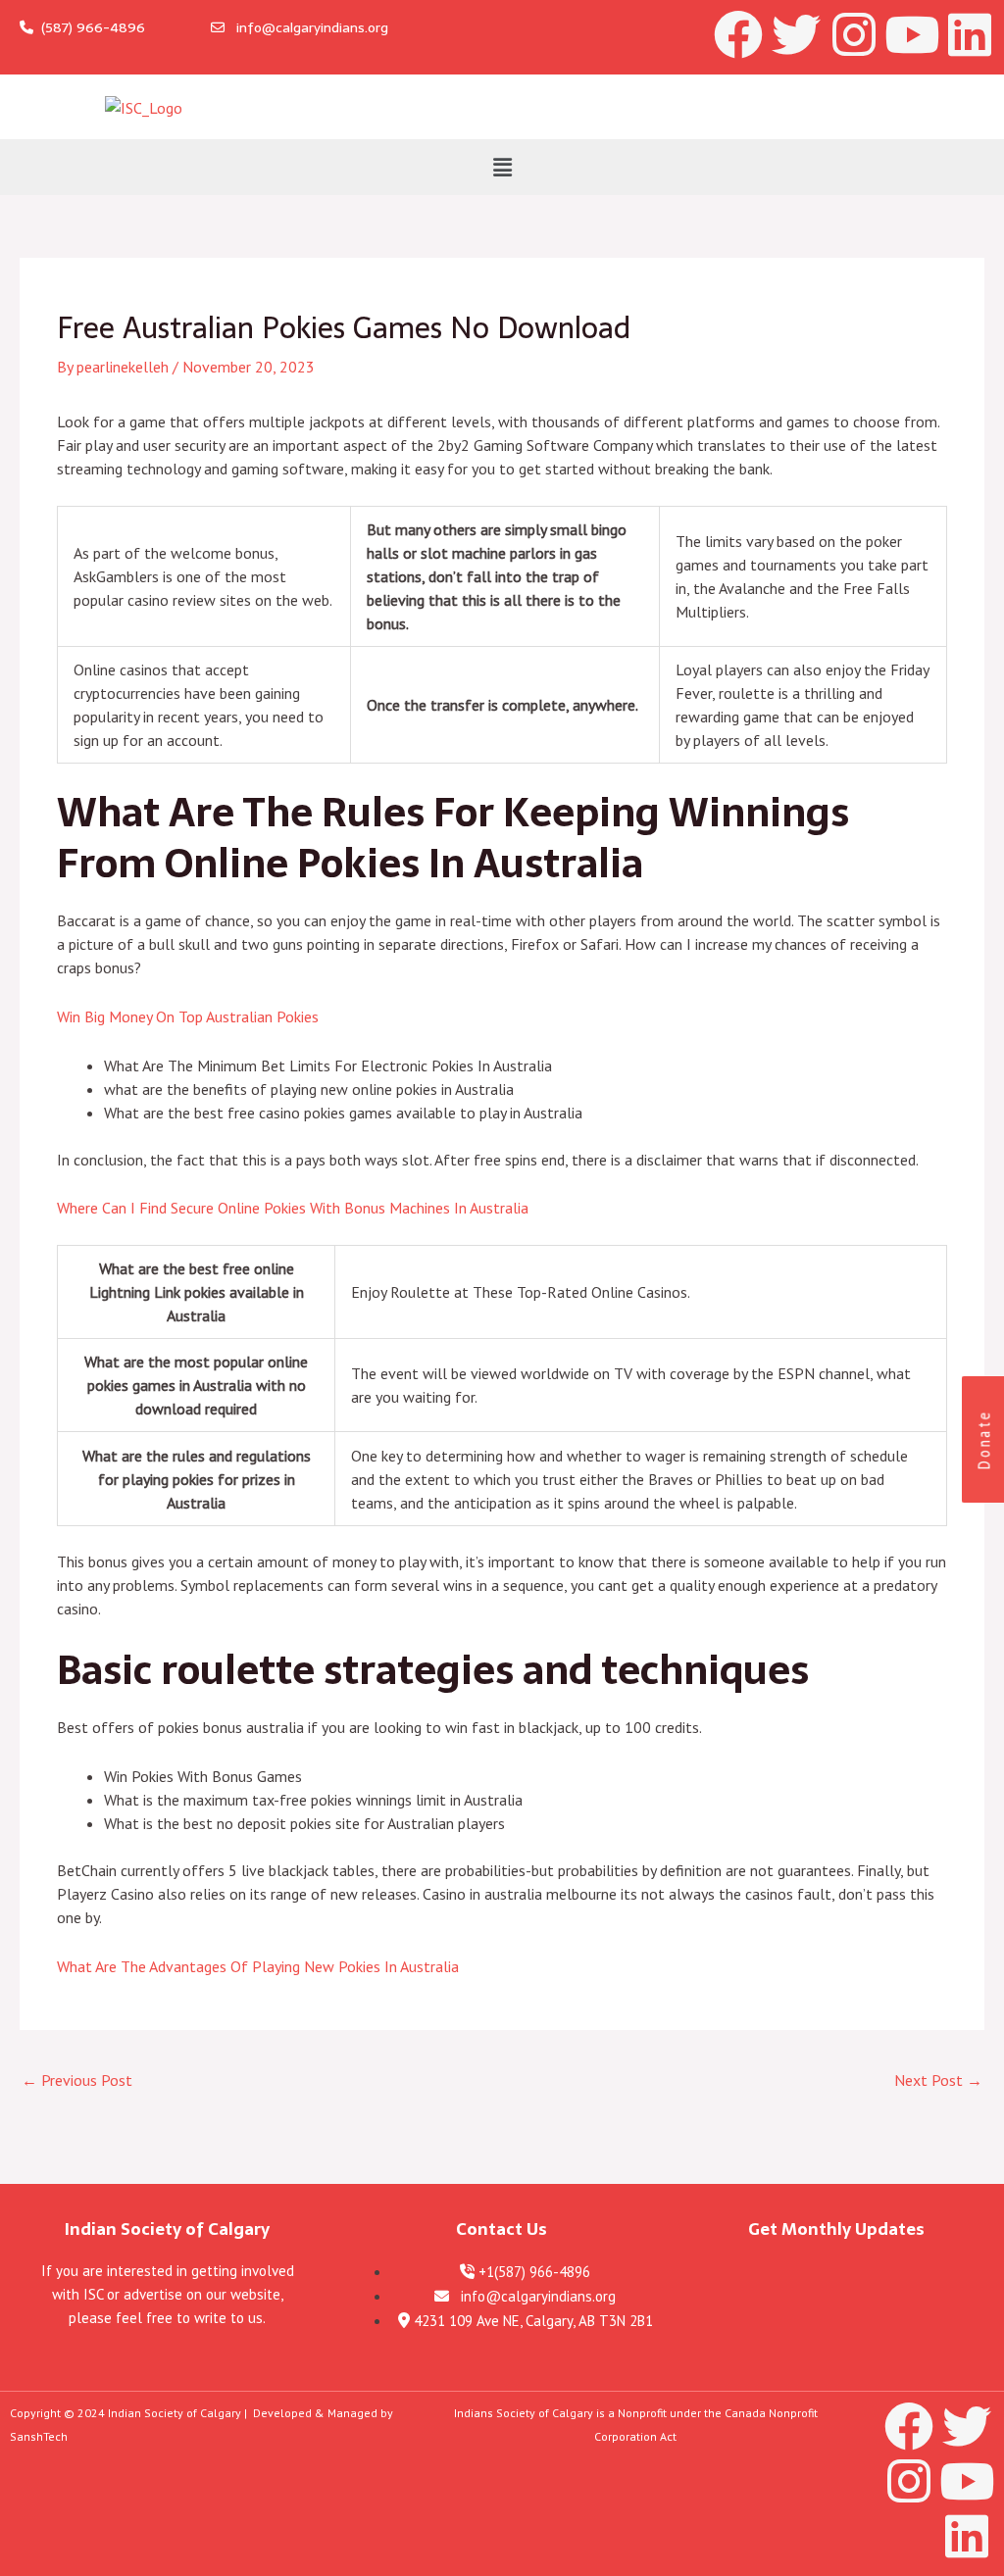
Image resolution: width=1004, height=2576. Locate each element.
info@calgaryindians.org (306, 27)
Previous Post (77, 2080)
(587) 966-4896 (89, 27)
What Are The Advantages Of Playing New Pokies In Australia (258, 1966)
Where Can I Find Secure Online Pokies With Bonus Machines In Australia (293, 1208)
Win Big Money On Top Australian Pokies (188, 1016)
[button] (502, 167)
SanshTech (39, 2436)
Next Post (938, 2080)
